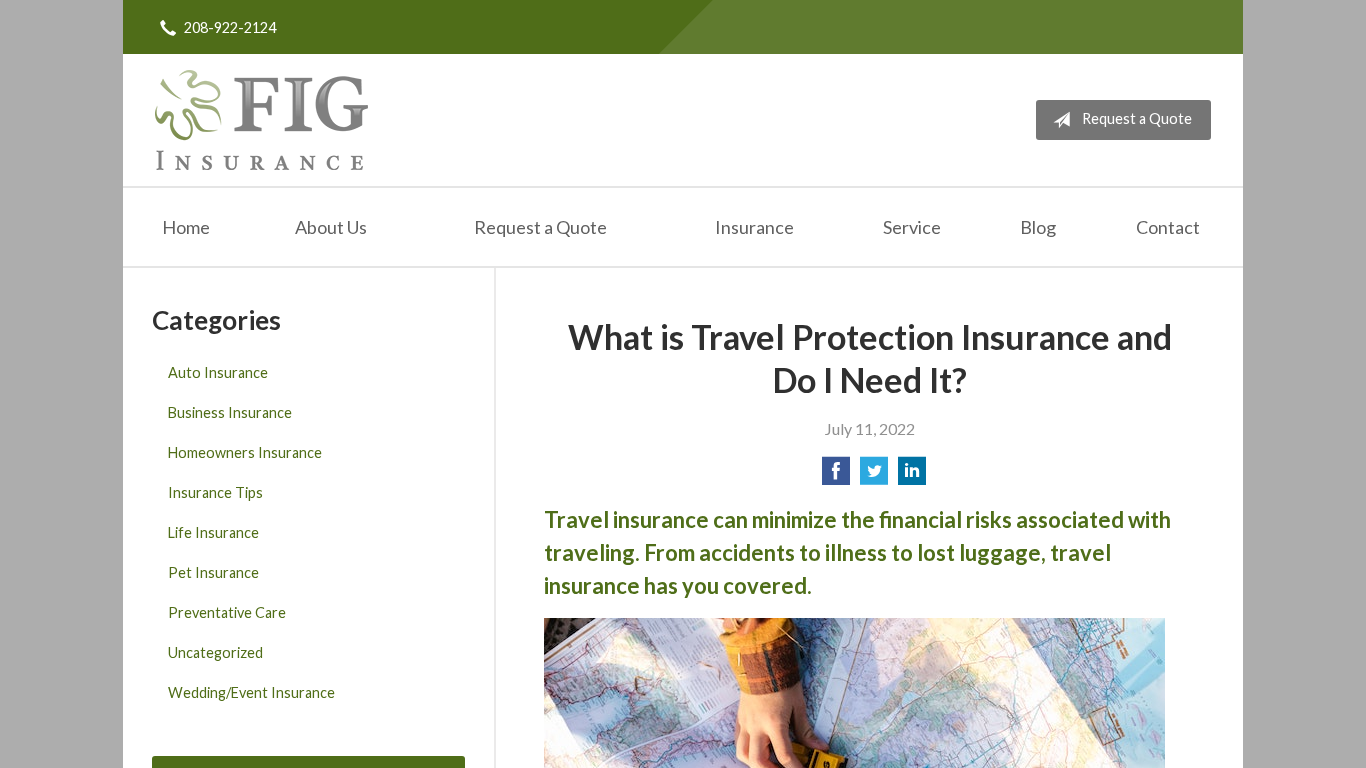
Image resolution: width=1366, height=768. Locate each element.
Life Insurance (213, 532)
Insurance (754, 227)
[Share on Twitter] (874, 476)
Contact (1168, 227)
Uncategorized (215, 652)
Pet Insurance (213, 572)
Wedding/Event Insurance (251, 692)
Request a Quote (1137, 118)
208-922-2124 (230, 27)
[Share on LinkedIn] (912, 476)
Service (912, 227)
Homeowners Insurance (245, 452)
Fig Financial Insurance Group (261, 120)
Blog (1038, 227)
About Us (331, 227)
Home (186, 227)
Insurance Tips (215, 492)
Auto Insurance (218, 372)
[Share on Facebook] (836, 476)
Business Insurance (230, 412)
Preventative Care (227, 612)
